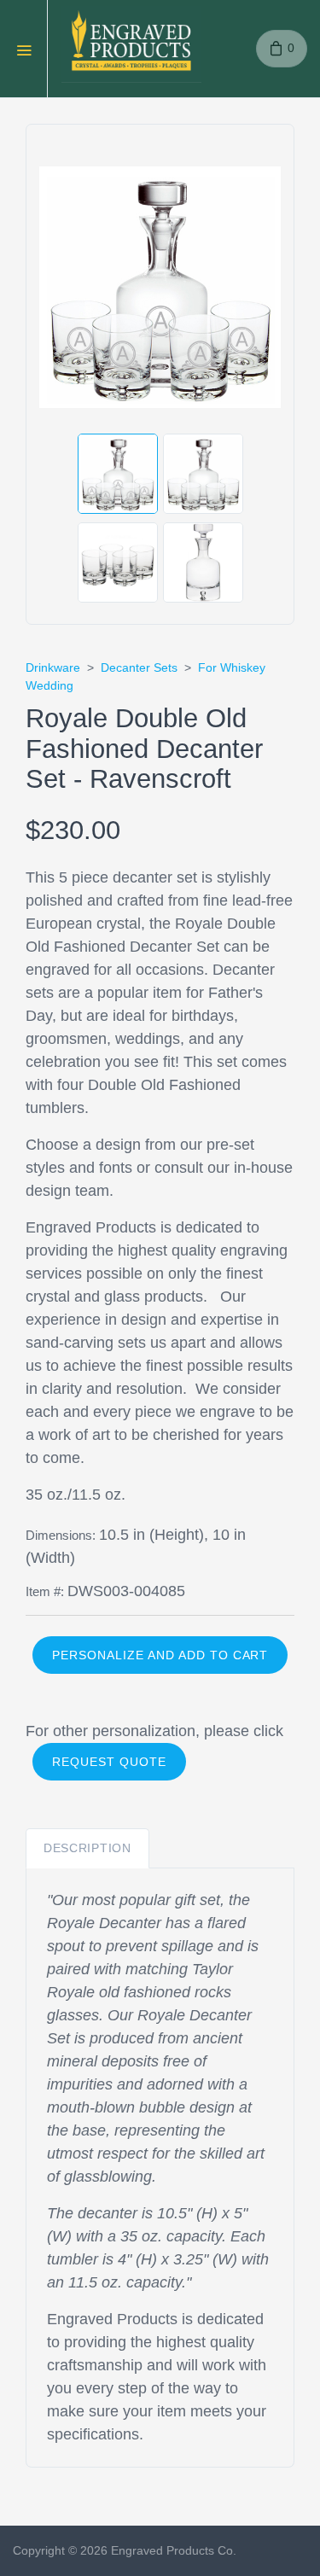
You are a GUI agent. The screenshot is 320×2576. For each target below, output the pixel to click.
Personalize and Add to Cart (160, 1655)
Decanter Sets (139, 667)
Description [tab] (87, 1848)
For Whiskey (232, 667)
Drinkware (53, 667)
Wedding (49, 685)
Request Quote (109, 1762)
